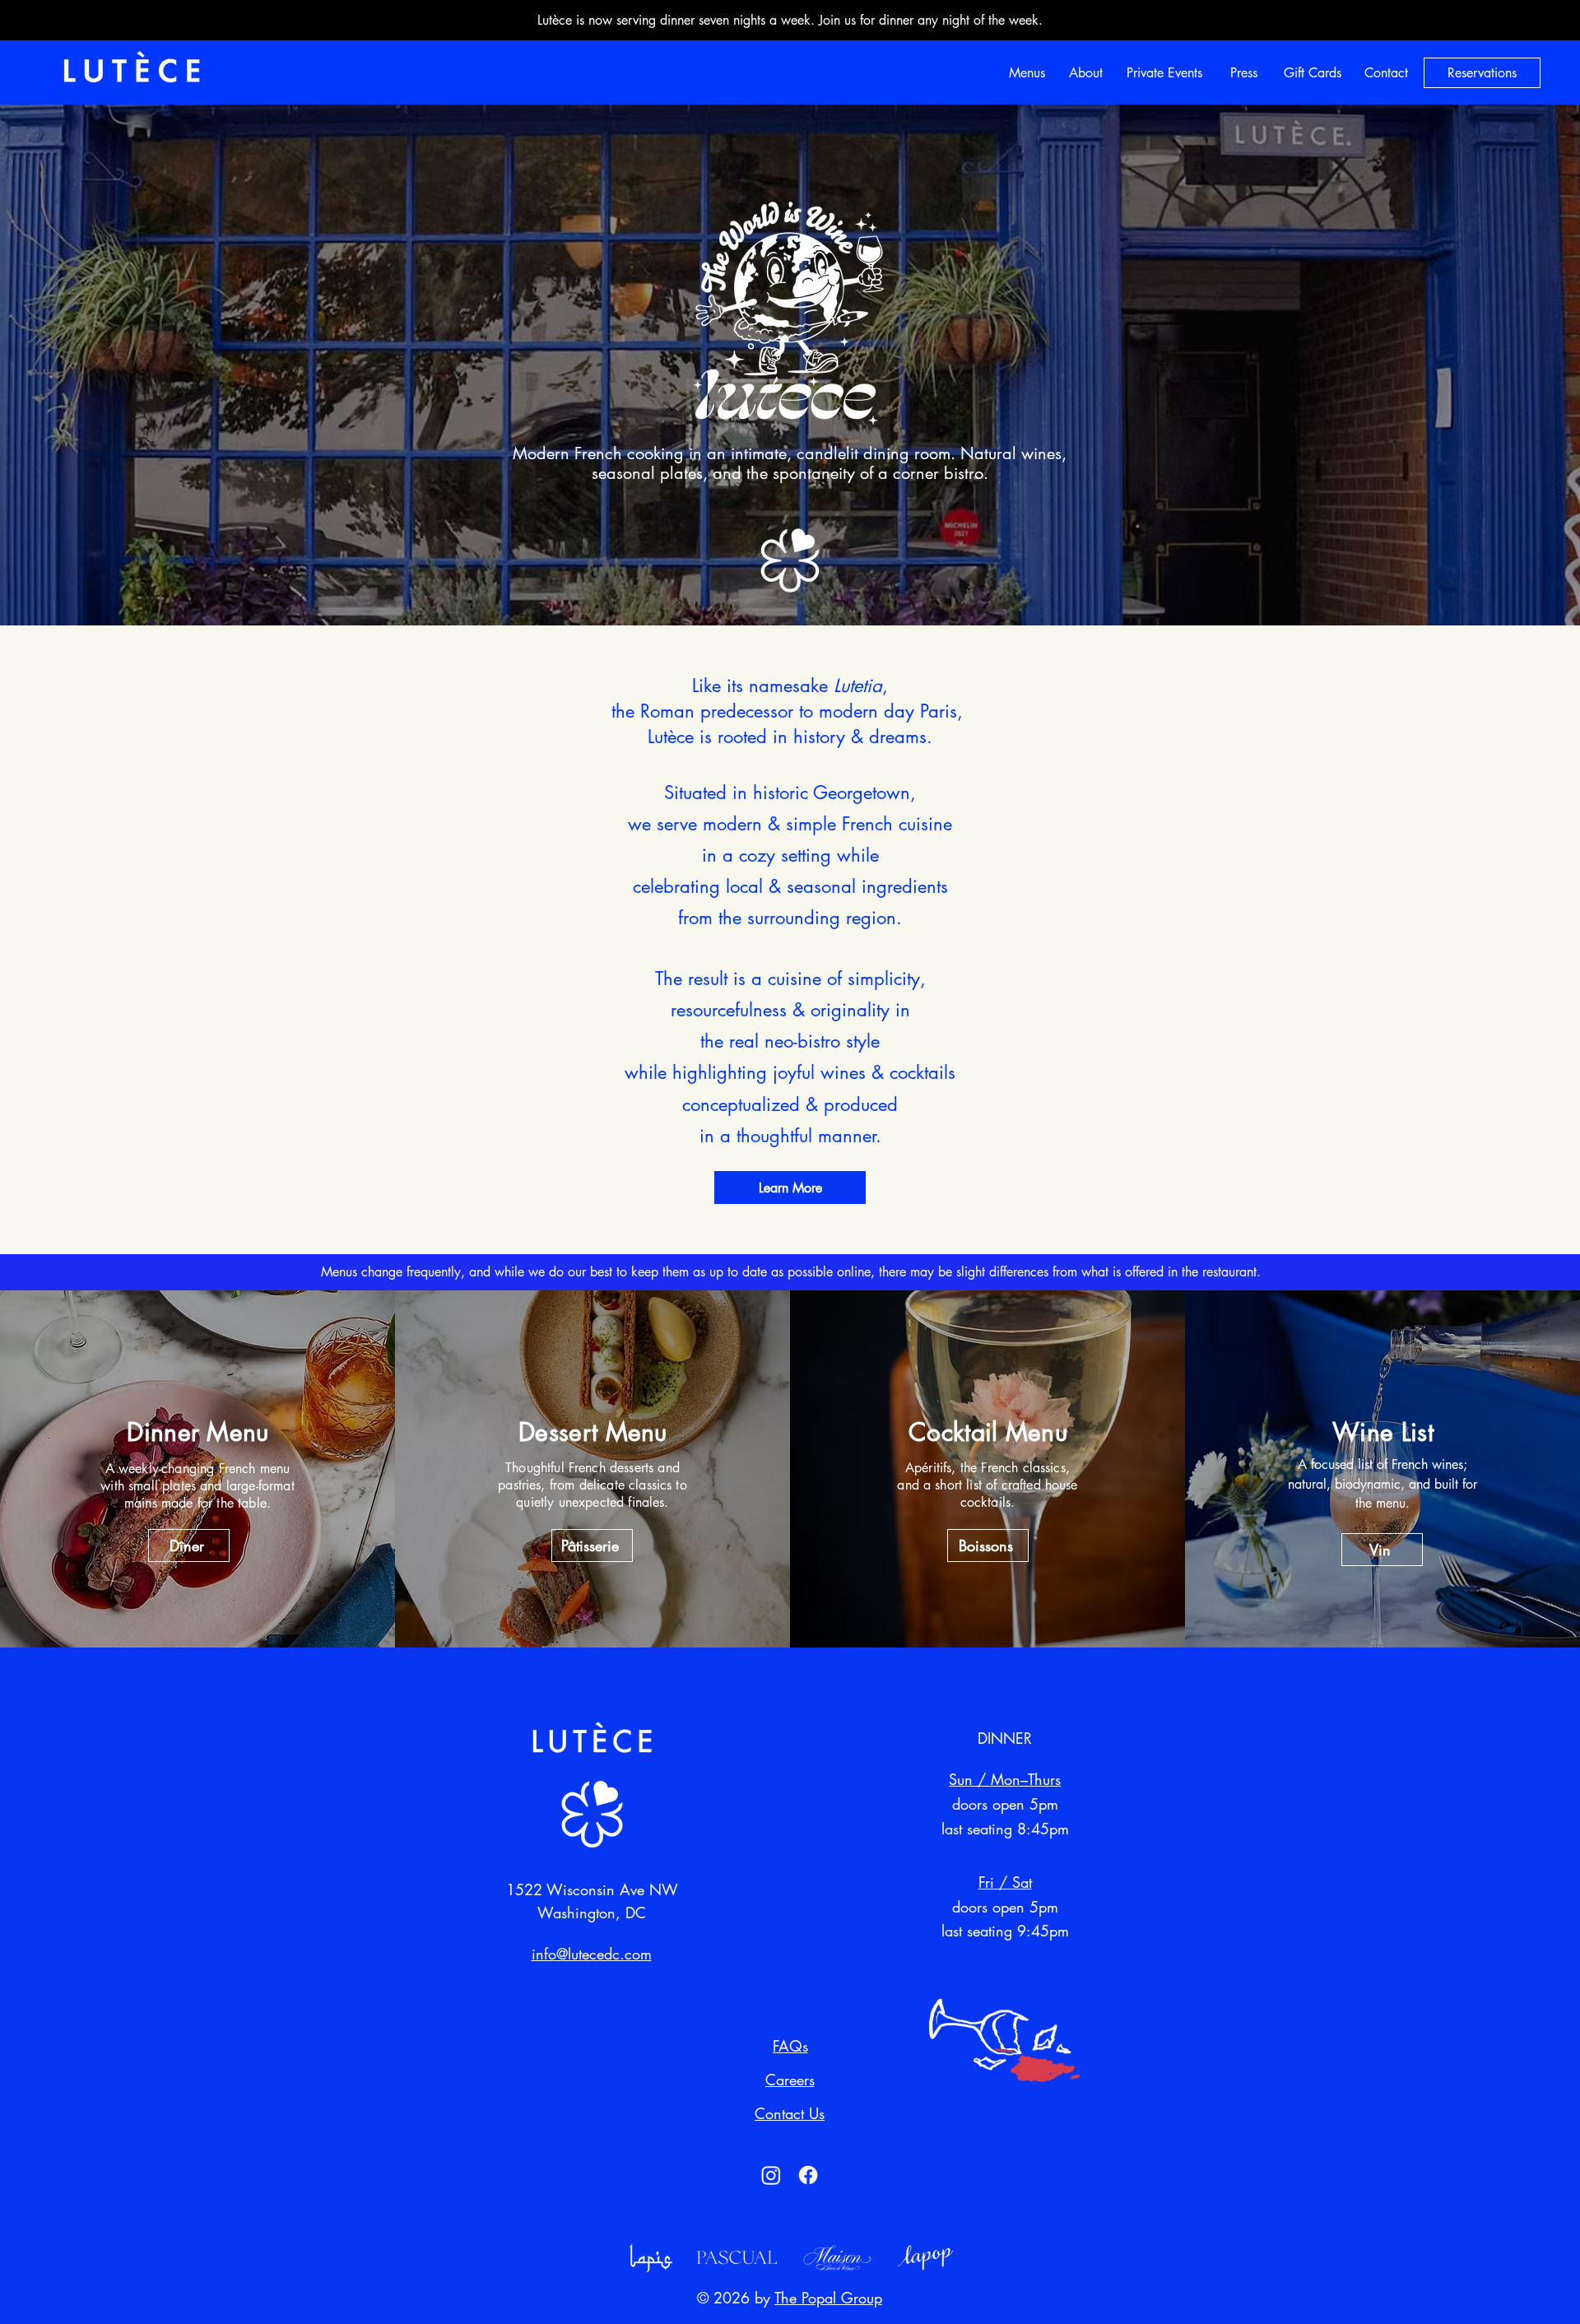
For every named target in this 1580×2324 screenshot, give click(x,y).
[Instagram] (771, 2175)
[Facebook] (808, 2175)
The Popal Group (828, 2298)
